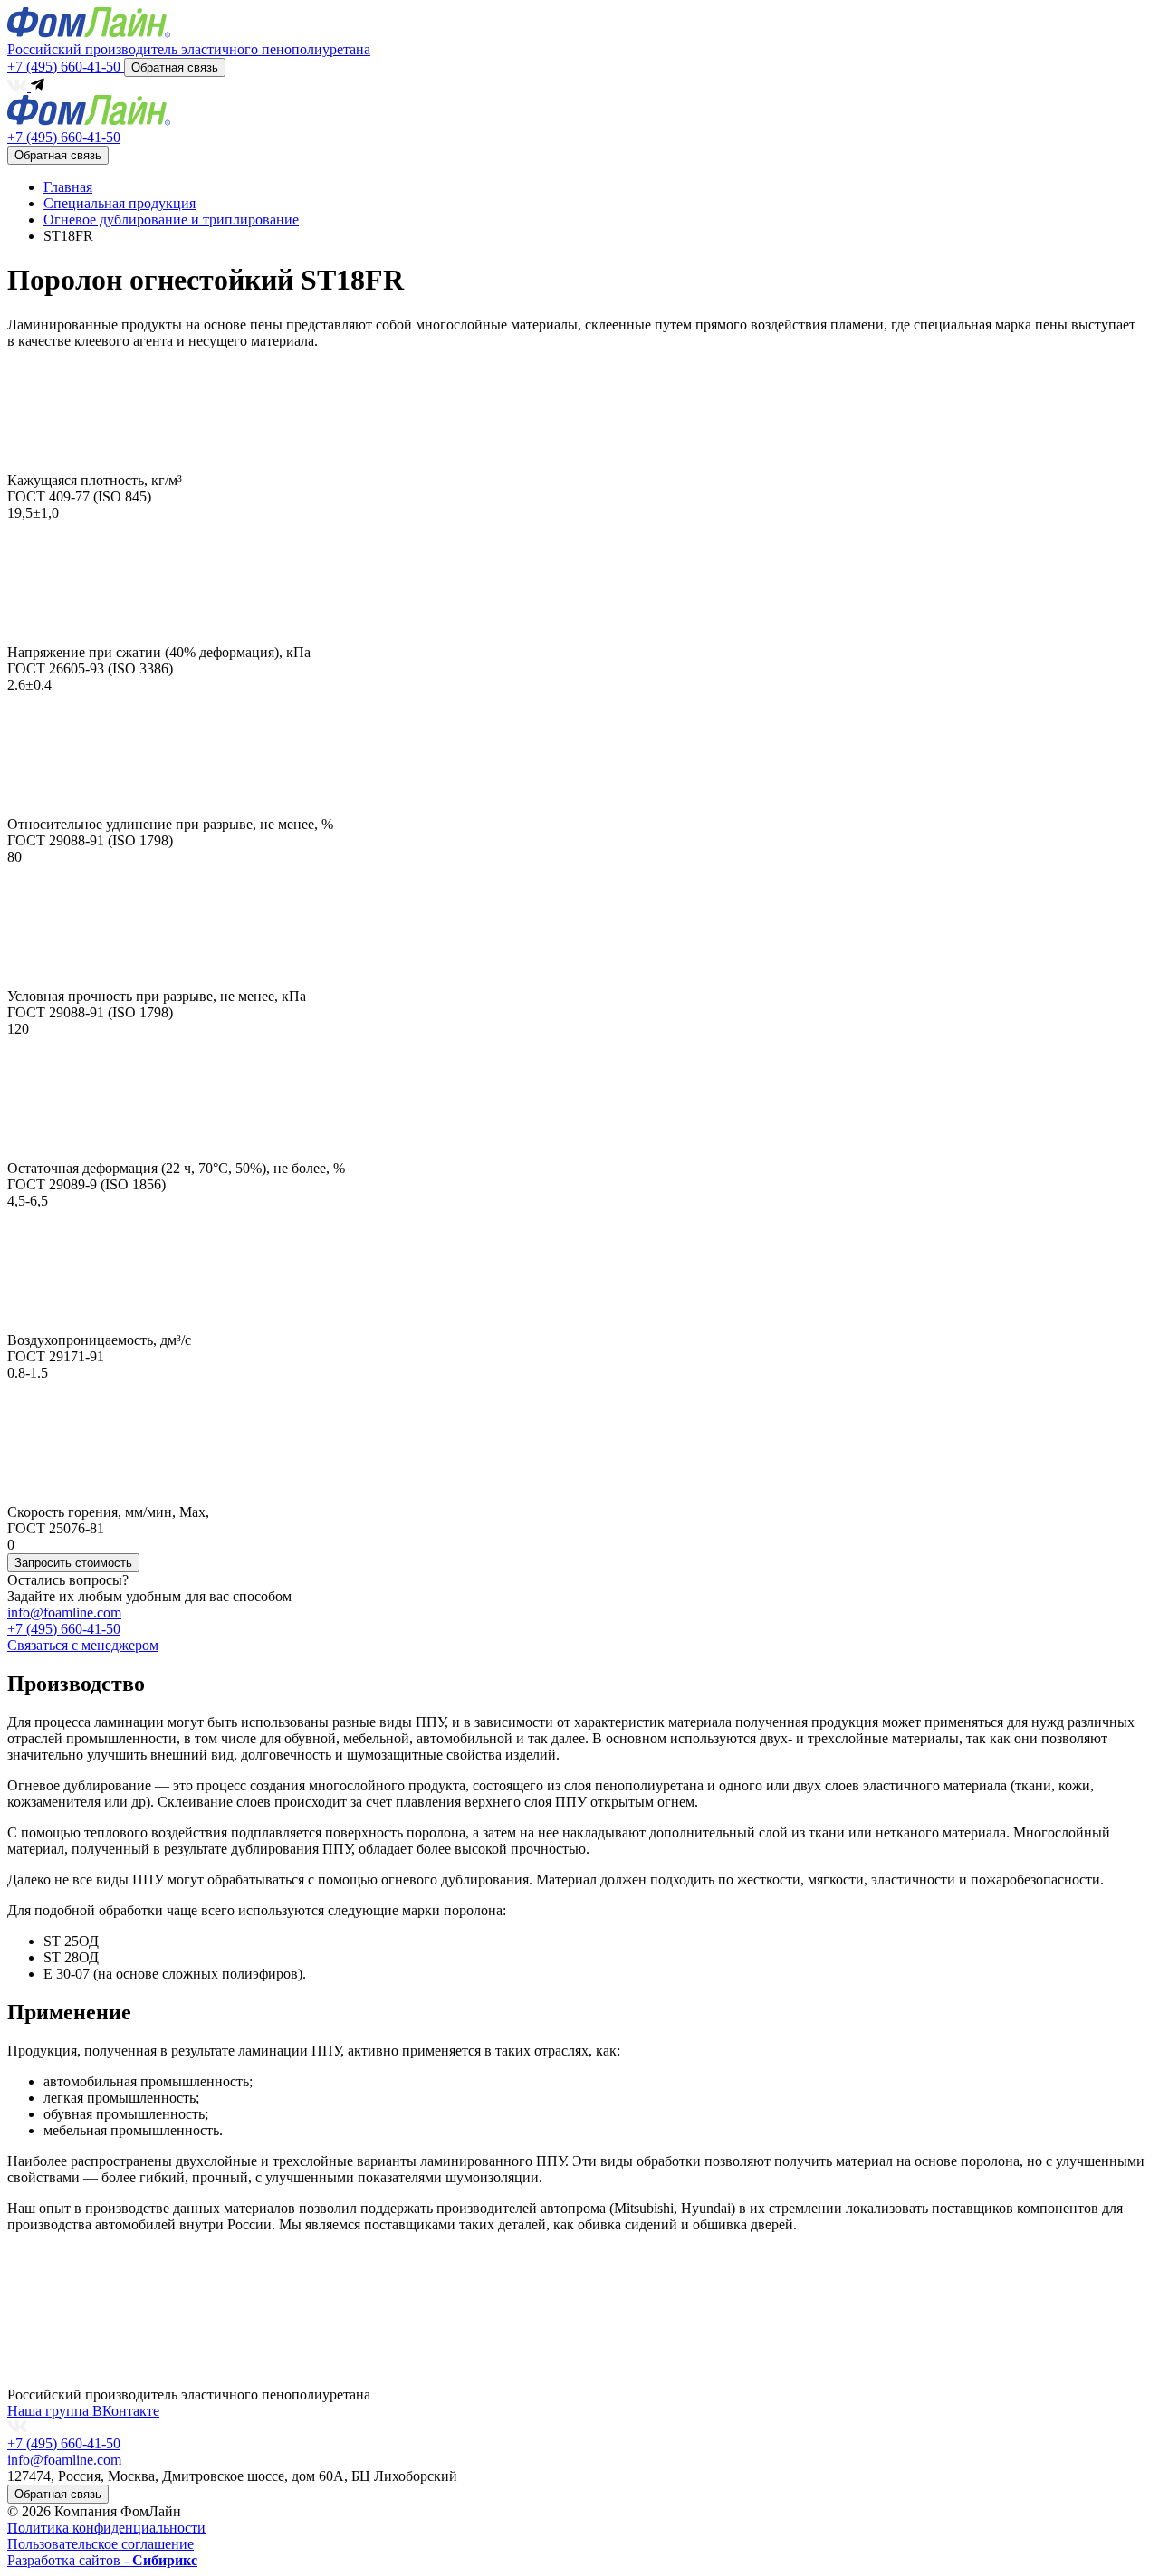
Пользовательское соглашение (101, 2544)
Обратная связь (175, 67)
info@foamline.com (64, 1612)
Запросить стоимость (73, 1563)
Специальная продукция (120, 203)
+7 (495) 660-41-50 (66, 67)
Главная (68, 187)
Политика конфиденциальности (106, 2528)
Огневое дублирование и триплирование (171, 219)
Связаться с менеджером (83, 1645)
